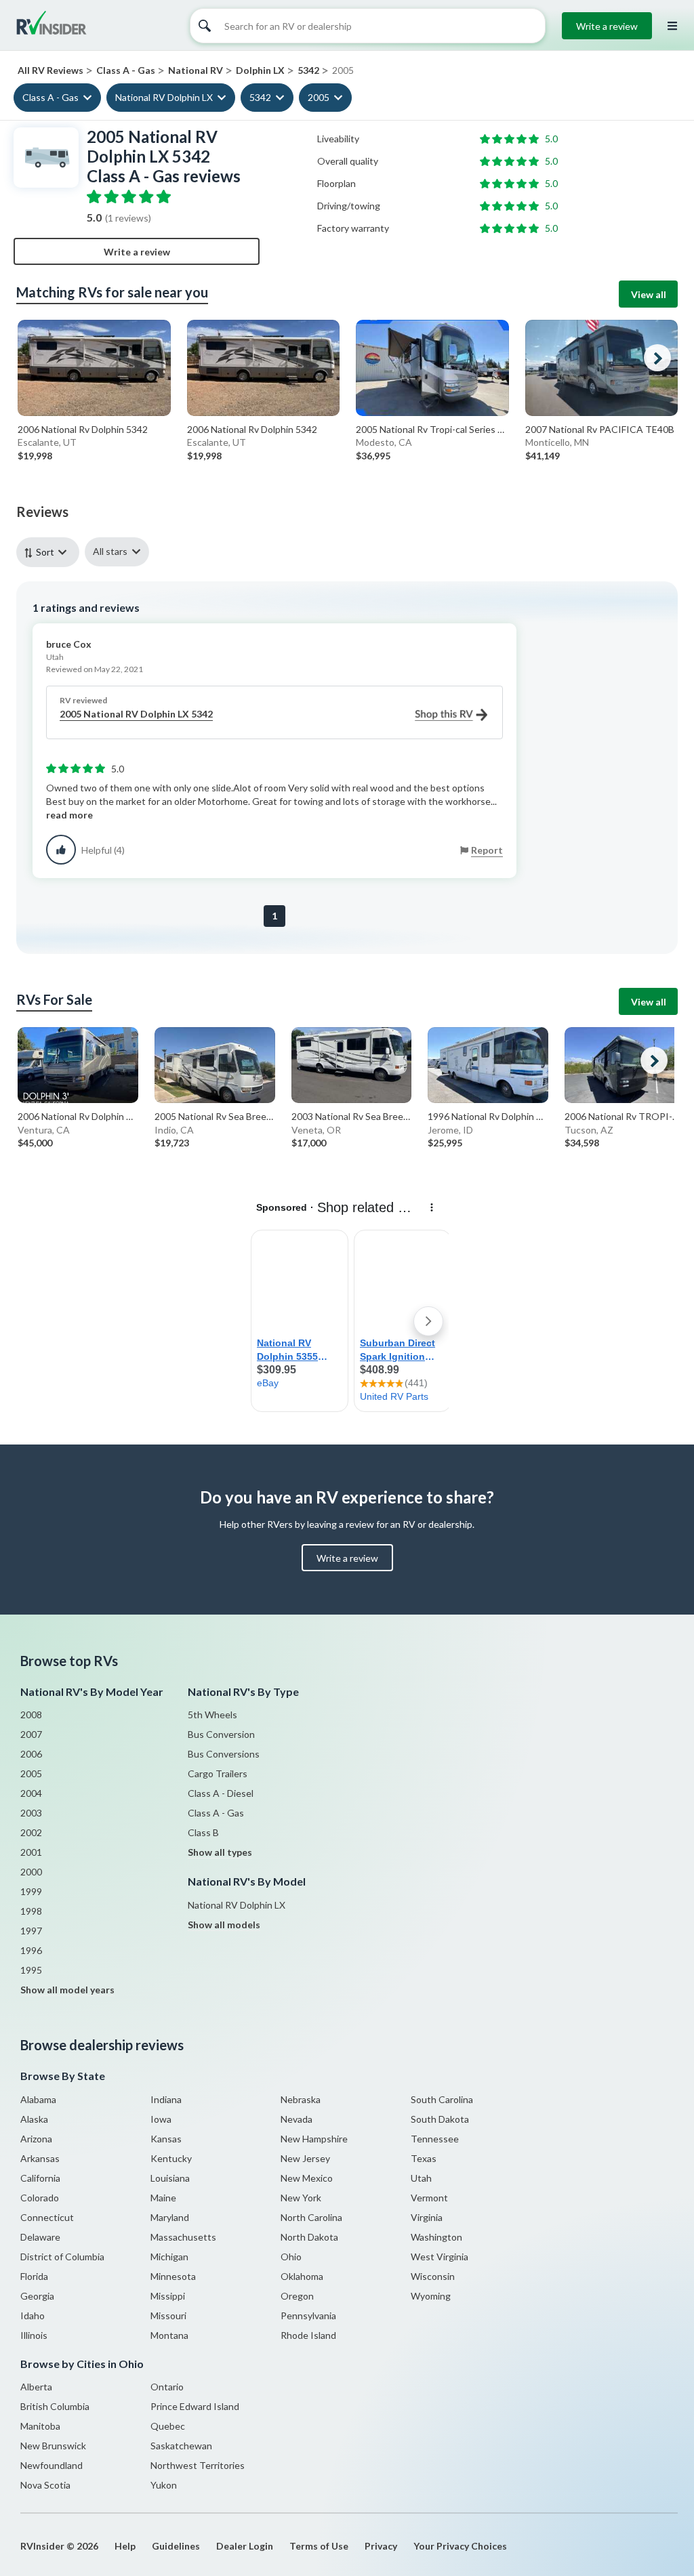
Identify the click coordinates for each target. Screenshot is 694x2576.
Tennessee (435, 2139)
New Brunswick (53, 2446)
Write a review (607, 26)
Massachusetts (183, 2237)
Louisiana (170, 2178)
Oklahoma (302, 2276)
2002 (31, 1832)
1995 (31, 1970)
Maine (163, 2198)
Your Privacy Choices (460, 2546)
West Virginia (440, 2257)
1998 (31, 1911)
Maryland (170, 2217)
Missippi (168, 2296)
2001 (31, 1852)
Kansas (166, 2139)
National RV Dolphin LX (164, 97)
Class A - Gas (50, 97)
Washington (436, 2237)
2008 (31, 1715)
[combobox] (50, 552)
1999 (31, 1891)
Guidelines (176, 2546)
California (40, 2178)
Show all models (224, 1925)
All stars (110, 551)
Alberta (36, 2387)
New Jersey (305, 2158)
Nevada (297, 2119)
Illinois (34, 2335)
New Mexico (307, 2178)
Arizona (36, 2139)
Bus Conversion (221, 1734)
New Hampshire (314, 2139)
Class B (203, 1832)
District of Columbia (62, 2257)
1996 (31, 1950)
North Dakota (309, 2237)
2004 (31, 1793)
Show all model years (67, 1990)
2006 (31, 1754)
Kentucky (171, 2158)
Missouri (168, 2315)
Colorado (40, 2198)
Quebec (168, 2426)
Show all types (220, 1852)
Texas (424, 2158)
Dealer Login (245, 2546)
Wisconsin (433, 2276)
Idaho (33, 2315)
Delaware (40, 2237)
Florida (34, 2276)
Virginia (427, 2217)
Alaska (34, 2119)
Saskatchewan (181, 2446)
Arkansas (40, 2158)
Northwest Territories (198, 2465)
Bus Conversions (224, 1754)
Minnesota (173, 2276)
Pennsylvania (308, 2315)
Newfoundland (52, 2465)
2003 (31, 1813)
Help (125, 2546)
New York (301, 2198)
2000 (31, 1872)
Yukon (164, 2485)
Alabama (38, 2099)
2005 (319, 97)
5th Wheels (212, 1715)
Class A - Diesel (221, 1793)
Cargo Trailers (218, 1773)
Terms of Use (319, 2546)
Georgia (37, 2296)
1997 (31, 1931)
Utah (421, 2178)
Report (487, 850)
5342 (260, 97)
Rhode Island (308, 2335)
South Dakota (440, 2119)
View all (649, 294)
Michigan (169, 2257)
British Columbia (55, 2406)
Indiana (166, 2099)
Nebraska (301, 2099)
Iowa (161, 2119)
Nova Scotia (45, 2485)
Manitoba (40, 2426)
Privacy (381, 2546)
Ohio (291, 2257)
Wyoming (431, 2296)
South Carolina (442, 2099)
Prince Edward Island (195, 2406)
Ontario (167, 2387)
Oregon (297, 2296)
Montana (169, 2335)
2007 (31, 1734)
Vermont (429, 2198)
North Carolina (311, 2217)
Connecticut (47, 2217)
